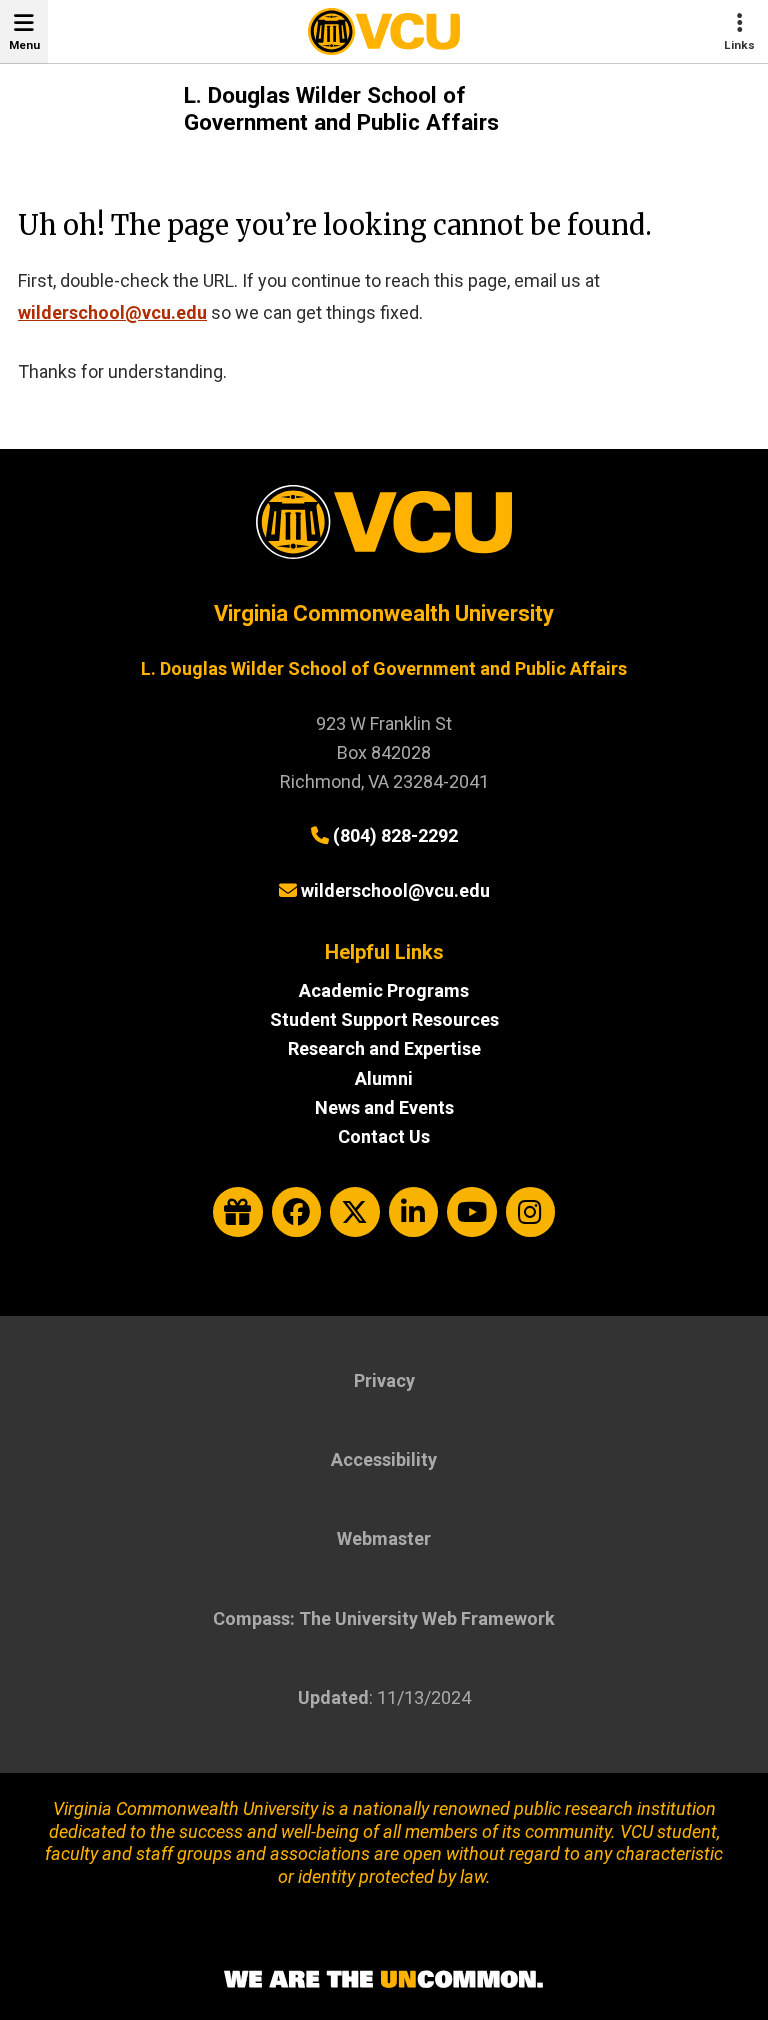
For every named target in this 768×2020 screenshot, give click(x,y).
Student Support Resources (384, 1019)
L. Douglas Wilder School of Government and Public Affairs (341, 109)
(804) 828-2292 (395, 835)
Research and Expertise (384, 1048)
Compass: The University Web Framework (384, 1618)
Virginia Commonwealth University (384, 613)
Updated (333, 1697)
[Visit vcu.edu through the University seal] (384, 529)
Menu (24, 45)
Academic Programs (384, 990)
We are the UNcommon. (384, 1980)
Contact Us (384, 1136)
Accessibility (384, 1459)
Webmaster (384, 1538)
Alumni (384, 1078)
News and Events (384, 1107)
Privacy (384, 1380)
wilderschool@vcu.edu (112, 312)
